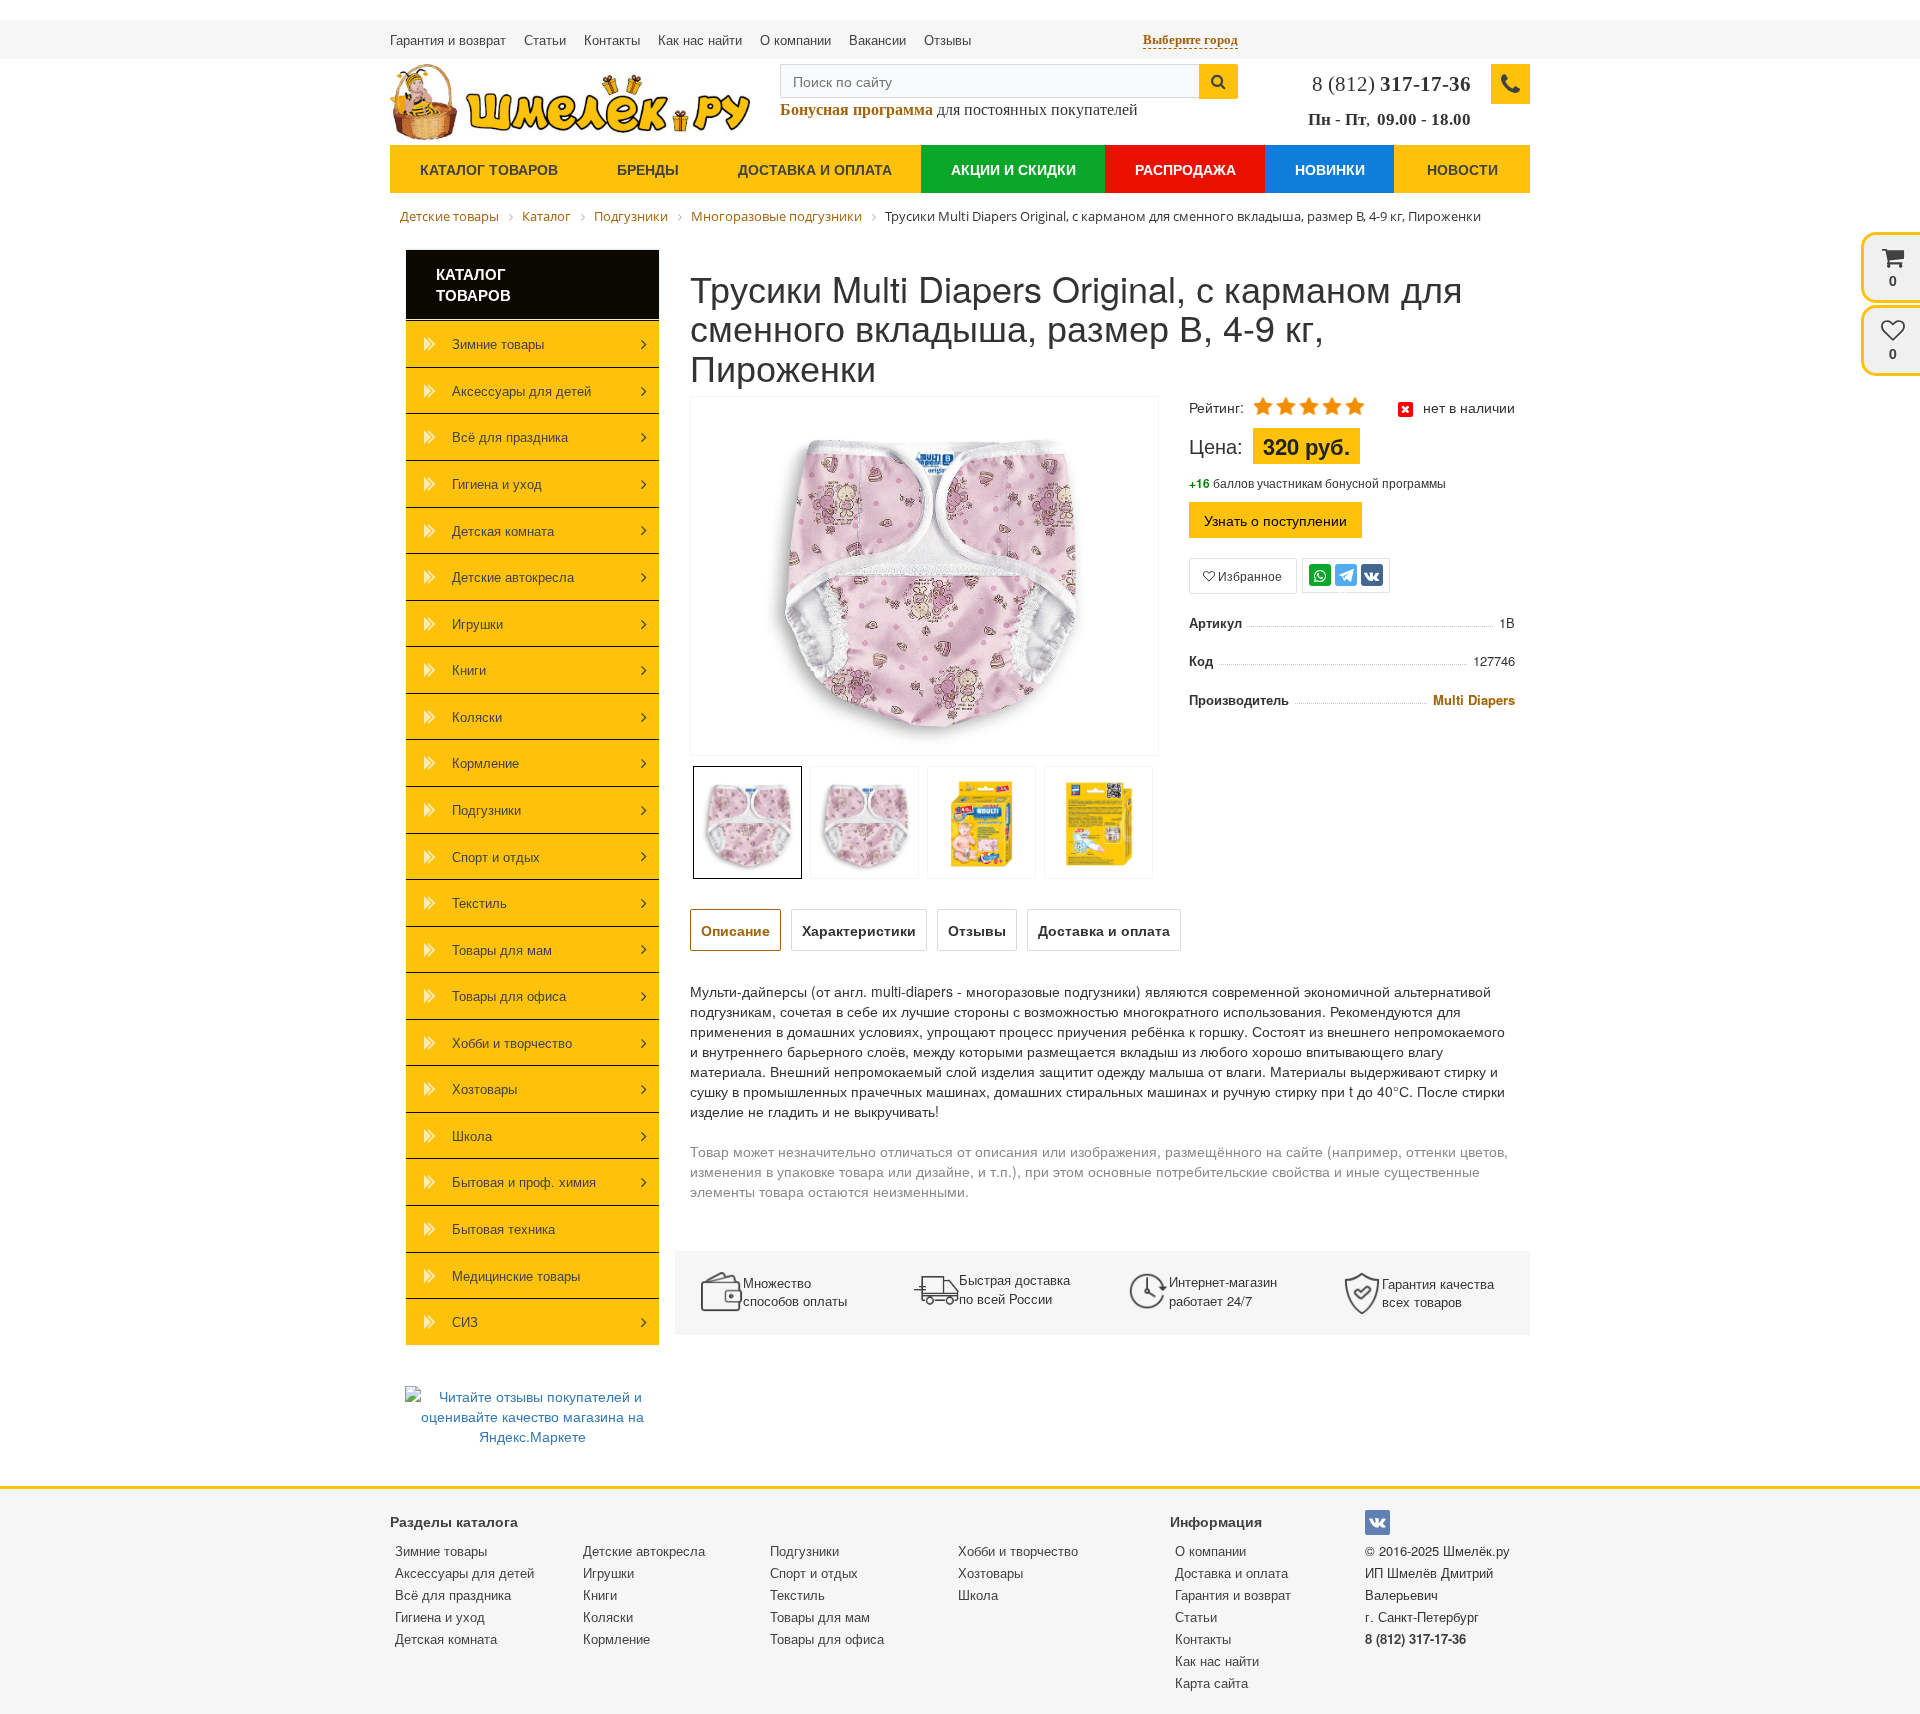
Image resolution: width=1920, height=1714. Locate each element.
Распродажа (1185, 169)
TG (1345, 584)
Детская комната (503, 530)
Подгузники (486, 809)
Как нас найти (700, 39)
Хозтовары (484, 1088)
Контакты (612, 39)
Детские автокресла (513, 576)
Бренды (648, 169)
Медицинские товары (516, 1275)
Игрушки (477, 623)
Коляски (477, 716)
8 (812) (1391, 84)
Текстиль (479, 902)
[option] (924, 578)
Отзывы (947, 39)
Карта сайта (1211, 1682)
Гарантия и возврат (448, 39)
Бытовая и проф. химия (524, 1181)
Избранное (1248, 575)
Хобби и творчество (512, 1042)
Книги (469, 669)
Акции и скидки (1013, 169)
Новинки (1330, 169)
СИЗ (465, 1321)
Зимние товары (498, 343)
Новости (1462, 169)
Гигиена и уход (497, 483)
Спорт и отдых (496, 856)
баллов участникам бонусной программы (1317, 482)
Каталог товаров (489, 169)
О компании (795, 39)
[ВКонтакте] (1372, 575)
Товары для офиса (509, 995)
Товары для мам (502, 949)
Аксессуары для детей (521, 390)
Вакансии (877, 39)
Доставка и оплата (815, 169)
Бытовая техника (503, 1228)
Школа (472, 1135)
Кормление (485, 762)
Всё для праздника (510, 436)
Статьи (545, 39)
